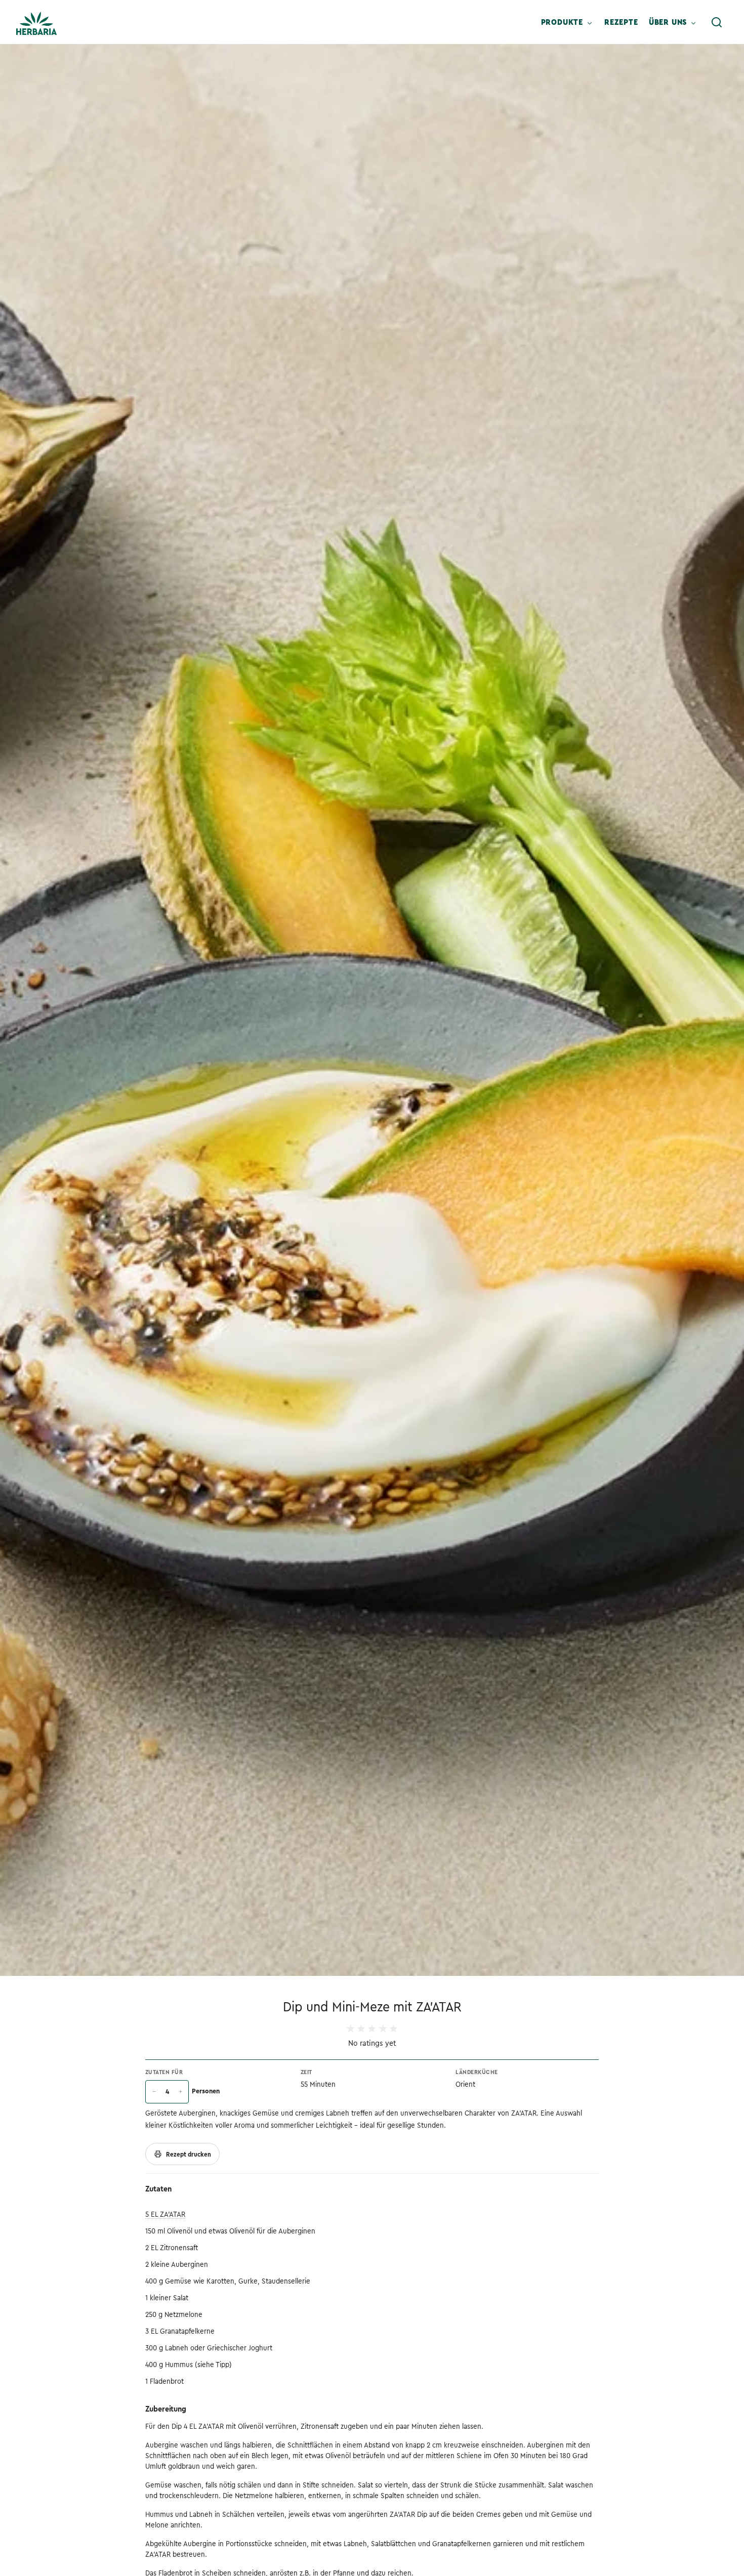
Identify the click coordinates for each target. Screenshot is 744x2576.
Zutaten (158, 2189)
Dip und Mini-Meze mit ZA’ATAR (372, 2007)
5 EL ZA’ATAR (165, 2214)
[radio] (350, 2029)
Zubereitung (166, 2409)
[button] (717, 22)
